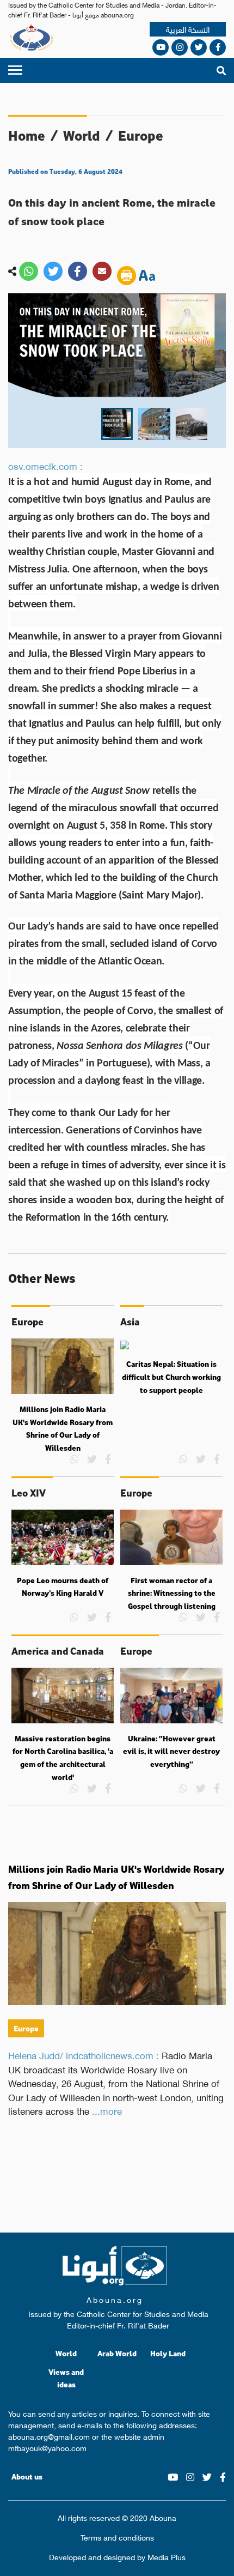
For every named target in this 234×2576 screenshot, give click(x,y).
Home (27, 135)
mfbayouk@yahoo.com (47, 2447)
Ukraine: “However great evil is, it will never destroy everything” (171, 1751)
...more (107, 2110)
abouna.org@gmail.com (49, 2436)
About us (27, 2477)
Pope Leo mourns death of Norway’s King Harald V (63, 1587)
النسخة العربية (188, 29)
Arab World (117, 2353)
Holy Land (168, 2353)
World (82, 135)
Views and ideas (66, 2378)
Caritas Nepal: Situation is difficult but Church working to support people (171, 1377)
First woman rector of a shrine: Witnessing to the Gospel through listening (172, 1593)
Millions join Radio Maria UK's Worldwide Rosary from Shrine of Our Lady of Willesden (63, 1429)
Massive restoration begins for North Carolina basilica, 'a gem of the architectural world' (63, 1758)
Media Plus (167, 2556)
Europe (141, 135)
